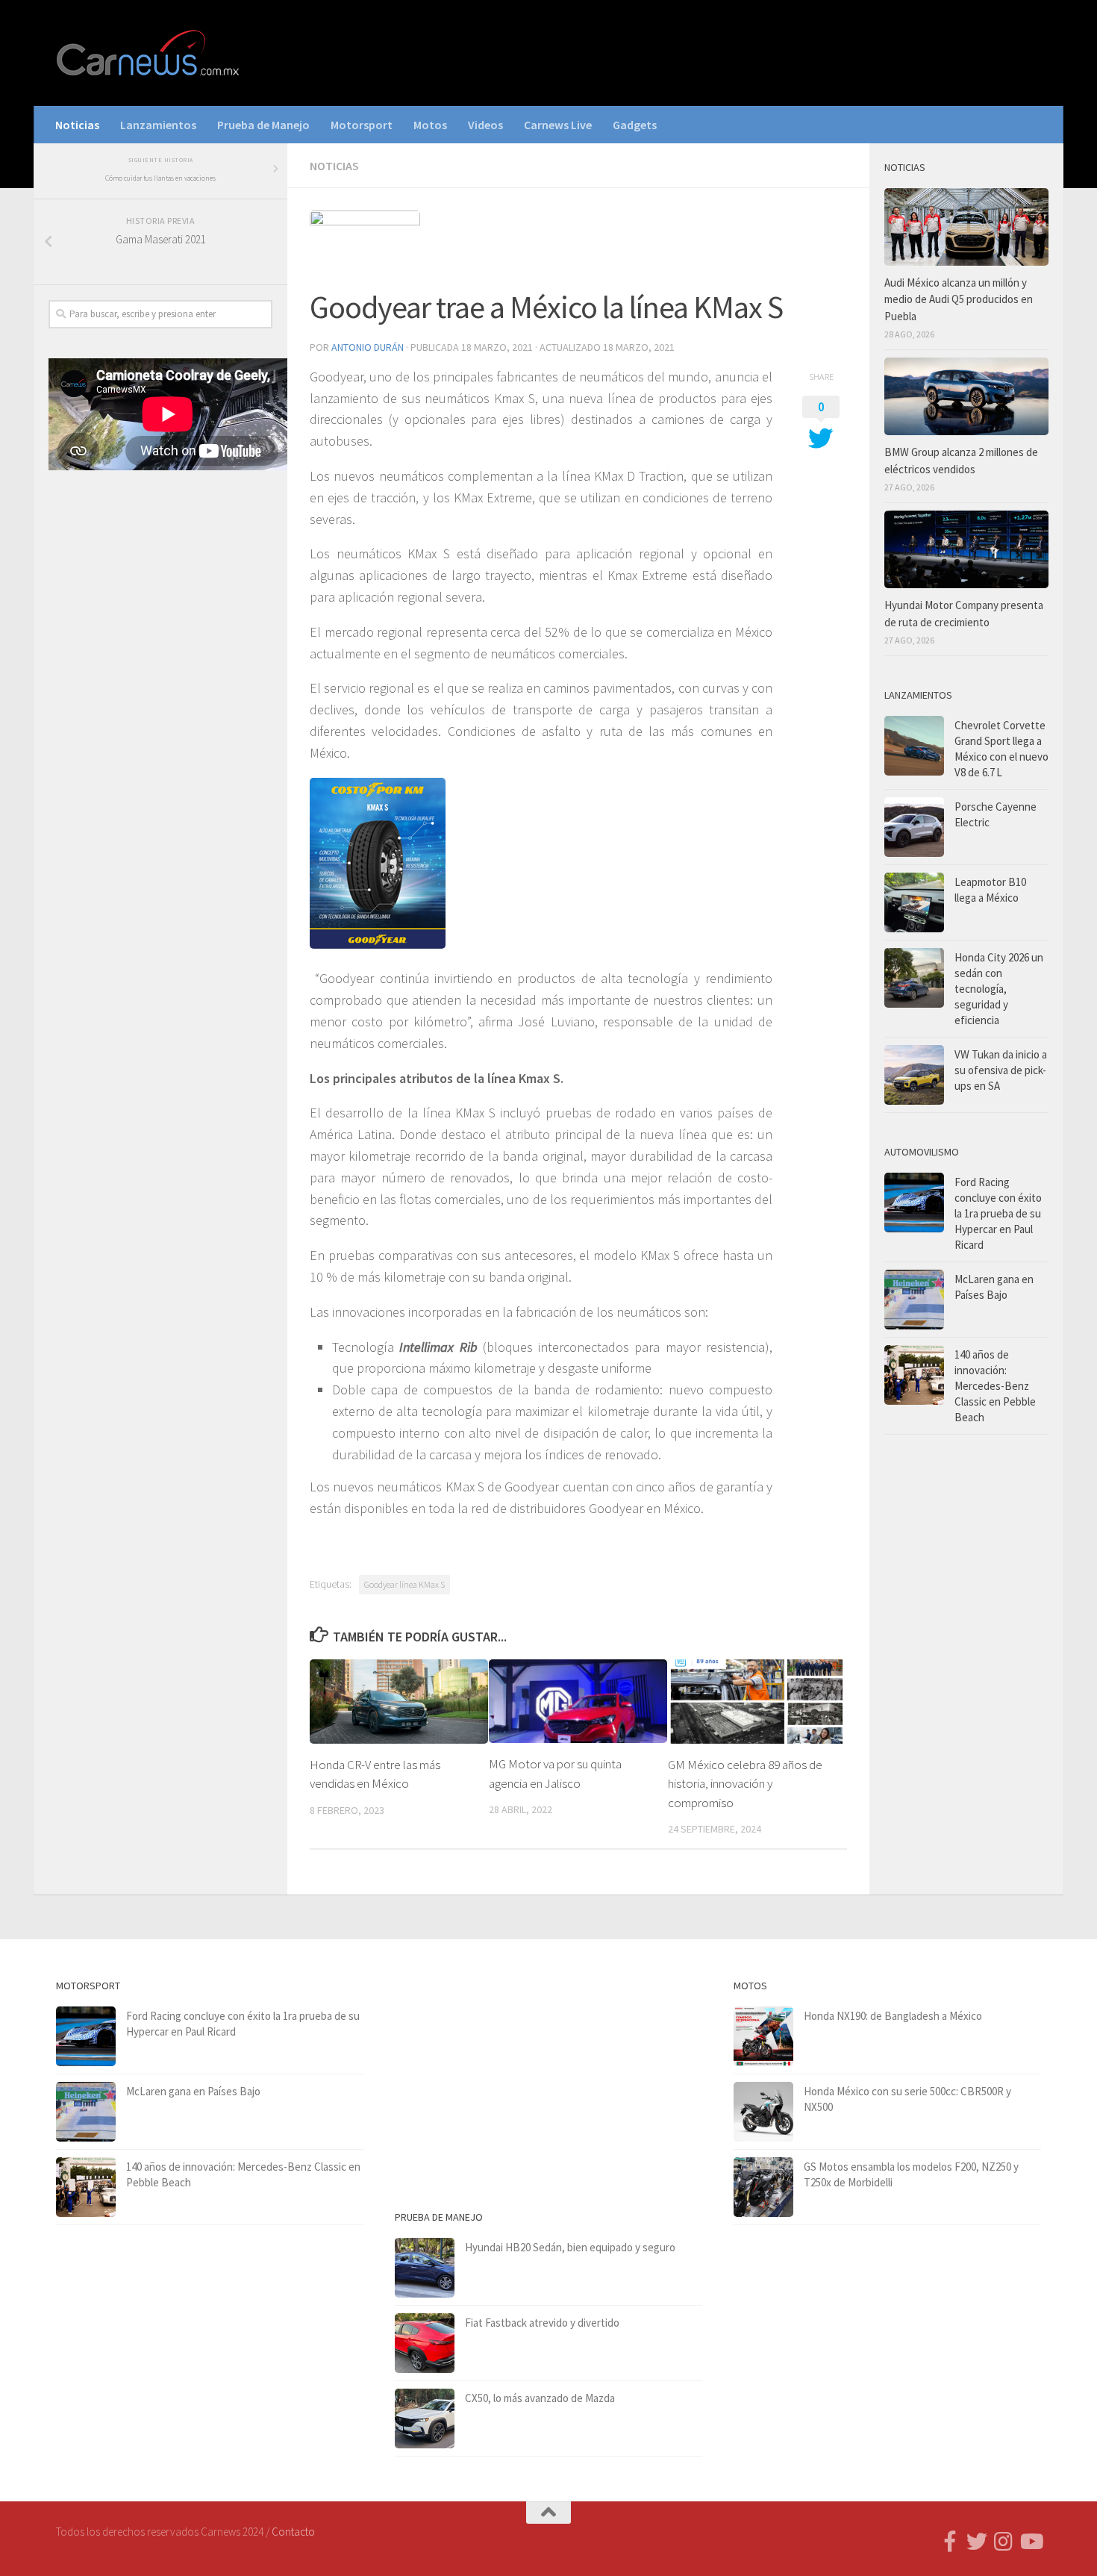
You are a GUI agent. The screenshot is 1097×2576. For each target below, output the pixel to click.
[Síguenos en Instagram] (1004, 2542)
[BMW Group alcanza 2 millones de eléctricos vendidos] (966, 396)
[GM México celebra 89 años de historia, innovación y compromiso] (757, 1702)
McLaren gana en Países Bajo (193, 2091)
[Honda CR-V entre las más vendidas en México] (399, 1702)
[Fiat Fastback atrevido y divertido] (425, 2343)
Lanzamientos (158, 125)
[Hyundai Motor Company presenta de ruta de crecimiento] (966, 549)
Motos (430, 125)
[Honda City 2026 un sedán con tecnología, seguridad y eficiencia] (914, 978)
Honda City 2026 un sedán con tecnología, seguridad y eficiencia (999, 989)
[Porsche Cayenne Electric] (914, 827)
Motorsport (362, 125)
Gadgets (635, 125)
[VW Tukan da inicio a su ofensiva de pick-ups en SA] (914, 1075)
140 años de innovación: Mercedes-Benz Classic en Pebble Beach (995, 1386)
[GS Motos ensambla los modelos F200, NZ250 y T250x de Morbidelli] (763, 2187)
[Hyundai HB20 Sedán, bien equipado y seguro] (425, 2268)
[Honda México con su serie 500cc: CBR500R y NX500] (763, 2112)
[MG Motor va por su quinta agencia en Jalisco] (578, 1701)
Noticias (77, 125)
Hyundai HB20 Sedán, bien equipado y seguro (570, 2247)
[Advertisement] (160, 729)
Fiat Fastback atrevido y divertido (542, 2323)
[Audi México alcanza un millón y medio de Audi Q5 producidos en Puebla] (966, 227)
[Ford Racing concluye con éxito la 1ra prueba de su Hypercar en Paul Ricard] (914, 1203)
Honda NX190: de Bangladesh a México (893, 2016)
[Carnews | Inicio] (149, 53)
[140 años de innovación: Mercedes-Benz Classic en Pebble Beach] (914, 1375)
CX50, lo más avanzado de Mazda (540, 2398)
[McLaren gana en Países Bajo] (914, 1300)
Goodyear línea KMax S (404, 1584)
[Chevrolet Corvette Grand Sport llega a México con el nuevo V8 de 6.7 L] (914, 746)
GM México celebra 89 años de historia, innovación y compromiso (745, 1784)
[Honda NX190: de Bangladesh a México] (763, 2036)
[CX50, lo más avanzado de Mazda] (425, 2418)
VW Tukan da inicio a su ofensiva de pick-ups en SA (1001, 1070)
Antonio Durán (368, 347)
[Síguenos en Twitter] (977, 2542)
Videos (485, 125)
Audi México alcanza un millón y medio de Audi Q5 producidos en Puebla (959, 299)
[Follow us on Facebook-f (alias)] (950, 2542)
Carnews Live (558, 125)
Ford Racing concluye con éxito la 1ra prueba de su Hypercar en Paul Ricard (998, 1213)
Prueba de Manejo (263, 125)
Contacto (293, 2532)
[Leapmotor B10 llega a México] (914, 902)
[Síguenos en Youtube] (1031, 2542)
